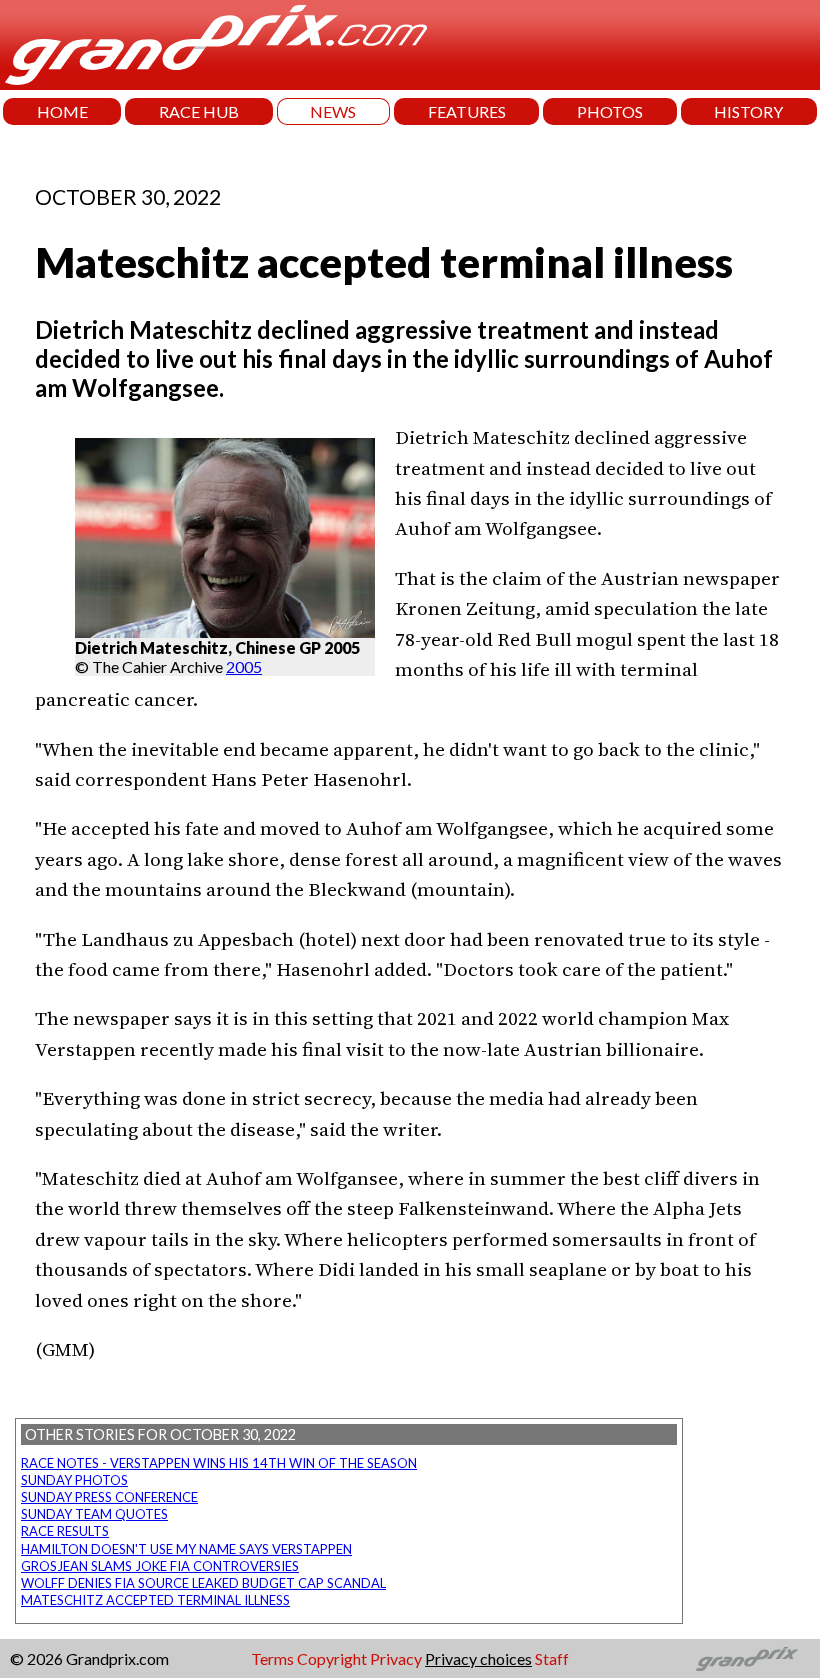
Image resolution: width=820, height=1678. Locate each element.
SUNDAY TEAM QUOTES (94, 1514)
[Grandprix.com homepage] (747, 1659)
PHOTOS (610, 111)
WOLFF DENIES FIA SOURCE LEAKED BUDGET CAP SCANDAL (203, 1583)
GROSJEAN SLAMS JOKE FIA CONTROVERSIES (160, 1566)
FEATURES (467, 111)
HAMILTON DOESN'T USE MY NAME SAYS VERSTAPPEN (186, 1549)
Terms (272, 1658)
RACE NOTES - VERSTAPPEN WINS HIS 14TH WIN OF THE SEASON (219, 1463)
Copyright (332, 1658)
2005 (244, 666)
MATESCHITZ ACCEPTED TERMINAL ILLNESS (155, 1600)
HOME (62, 111)
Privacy (396, 1658)
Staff (552, 1658)
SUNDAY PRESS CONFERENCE (109, 1497)
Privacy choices (478, 1658)
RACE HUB (199, 111)
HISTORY (748, 111)
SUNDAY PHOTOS (74, 1480)
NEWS (333, 111)
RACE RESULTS (65, 1531)
